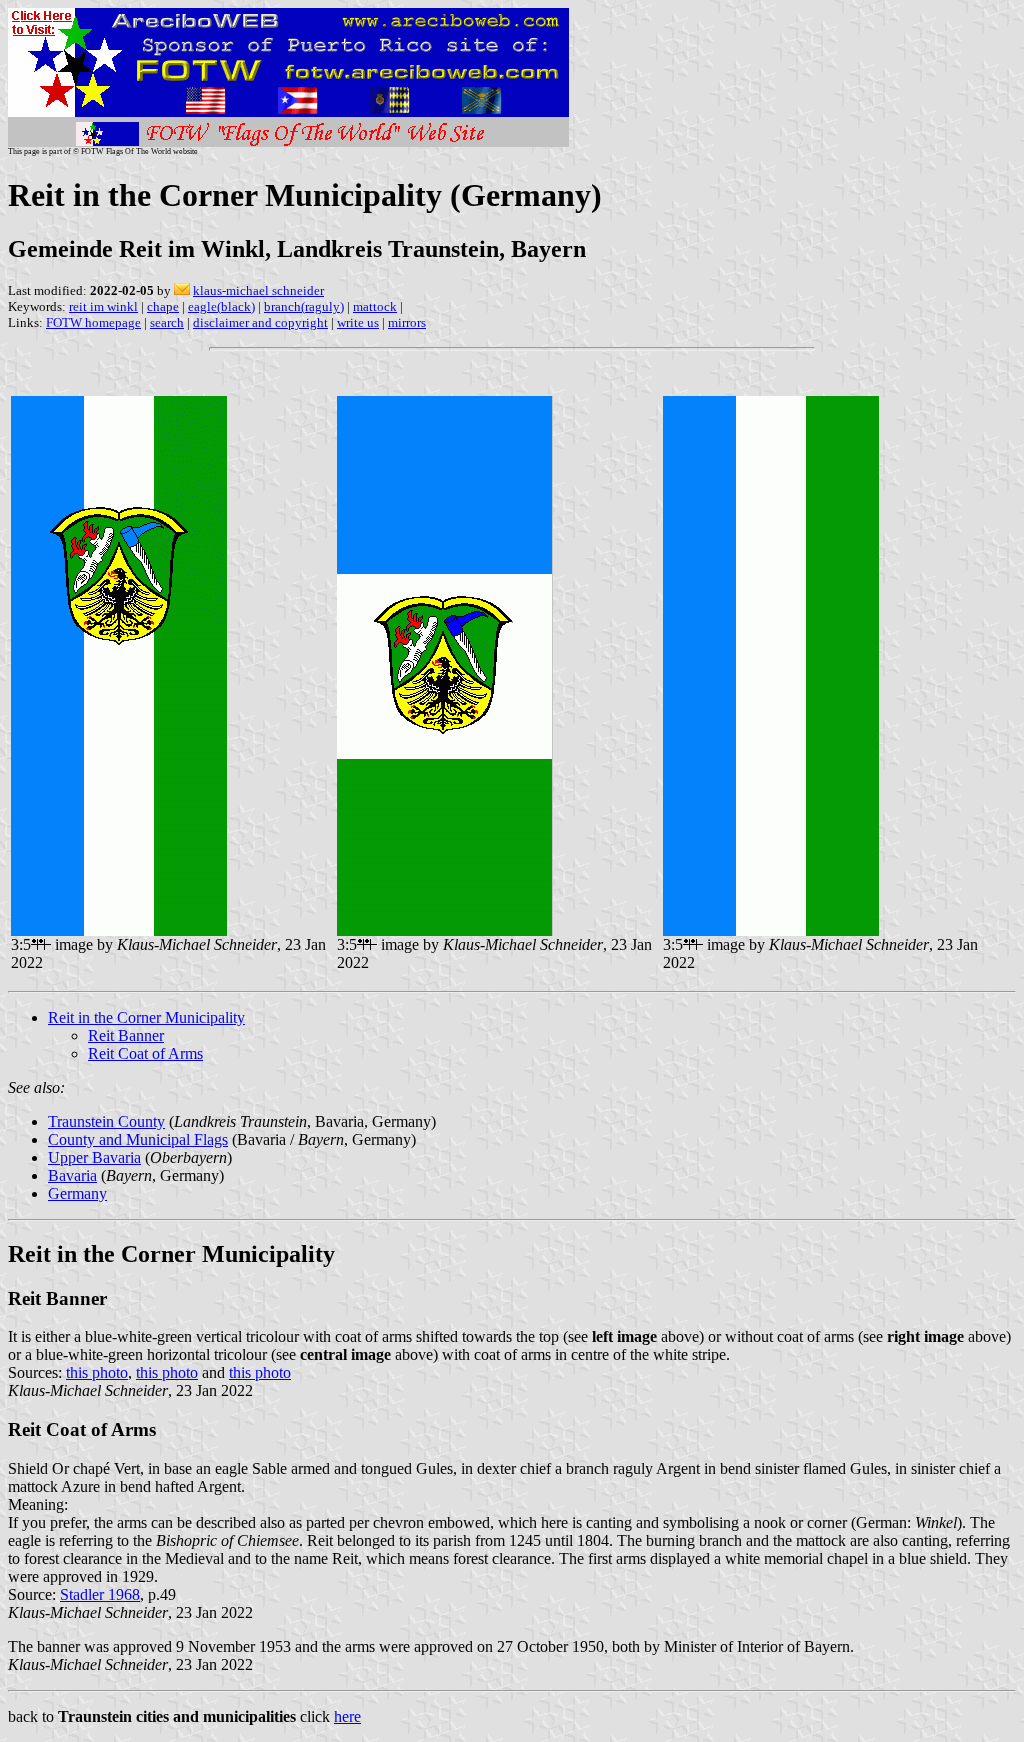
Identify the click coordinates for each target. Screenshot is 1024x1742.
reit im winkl (103, 306)
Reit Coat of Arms (145, 1053)
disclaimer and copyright (260, 322)
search (167, 322)
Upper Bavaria (94, 1157)
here (347, 1716)
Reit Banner (126, 1035)
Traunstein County (106, 1121)
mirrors (407, 322)
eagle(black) (221, 306)
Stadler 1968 (100, 1594)
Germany (77, 1193)
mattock (375, 306)
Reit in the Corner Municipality (146, 1017)
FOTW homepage (93, 322)
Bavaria (72, 1175)
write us (358, 322)
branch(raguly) (304, 306)
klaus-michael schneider (258, 290)
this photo (97, 1372)
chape (163, 306)
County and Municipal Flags (138, 1139)
